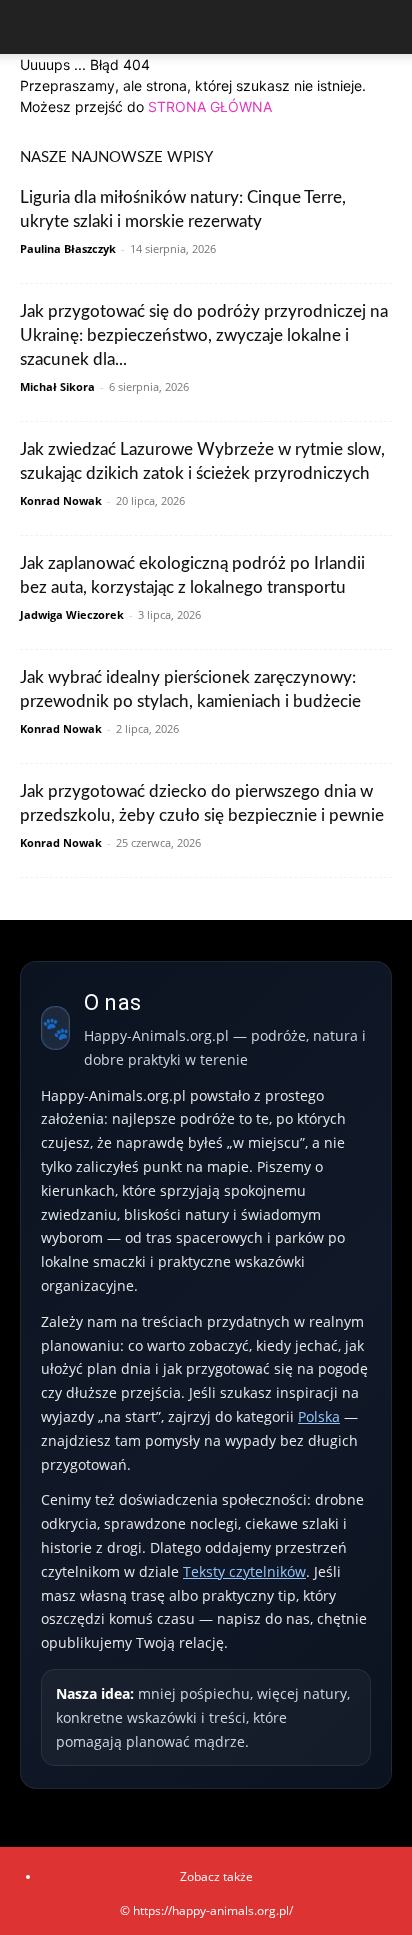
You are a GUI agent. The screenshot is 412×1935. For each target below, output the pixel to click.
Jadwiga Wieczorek (72, 614)
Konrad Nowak (61, 500)
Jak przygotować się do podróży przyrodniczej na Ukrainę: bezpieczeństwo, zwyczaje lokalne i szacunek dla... (204, 335)
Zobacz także (216, 1876)
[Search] (384, 27)
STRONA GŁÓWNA (210, 106)
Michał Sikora (57, 386)
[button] (34, 27)
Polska (319, 1416)
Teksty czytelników (244, 1571)
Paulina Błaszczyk (68, 248)
